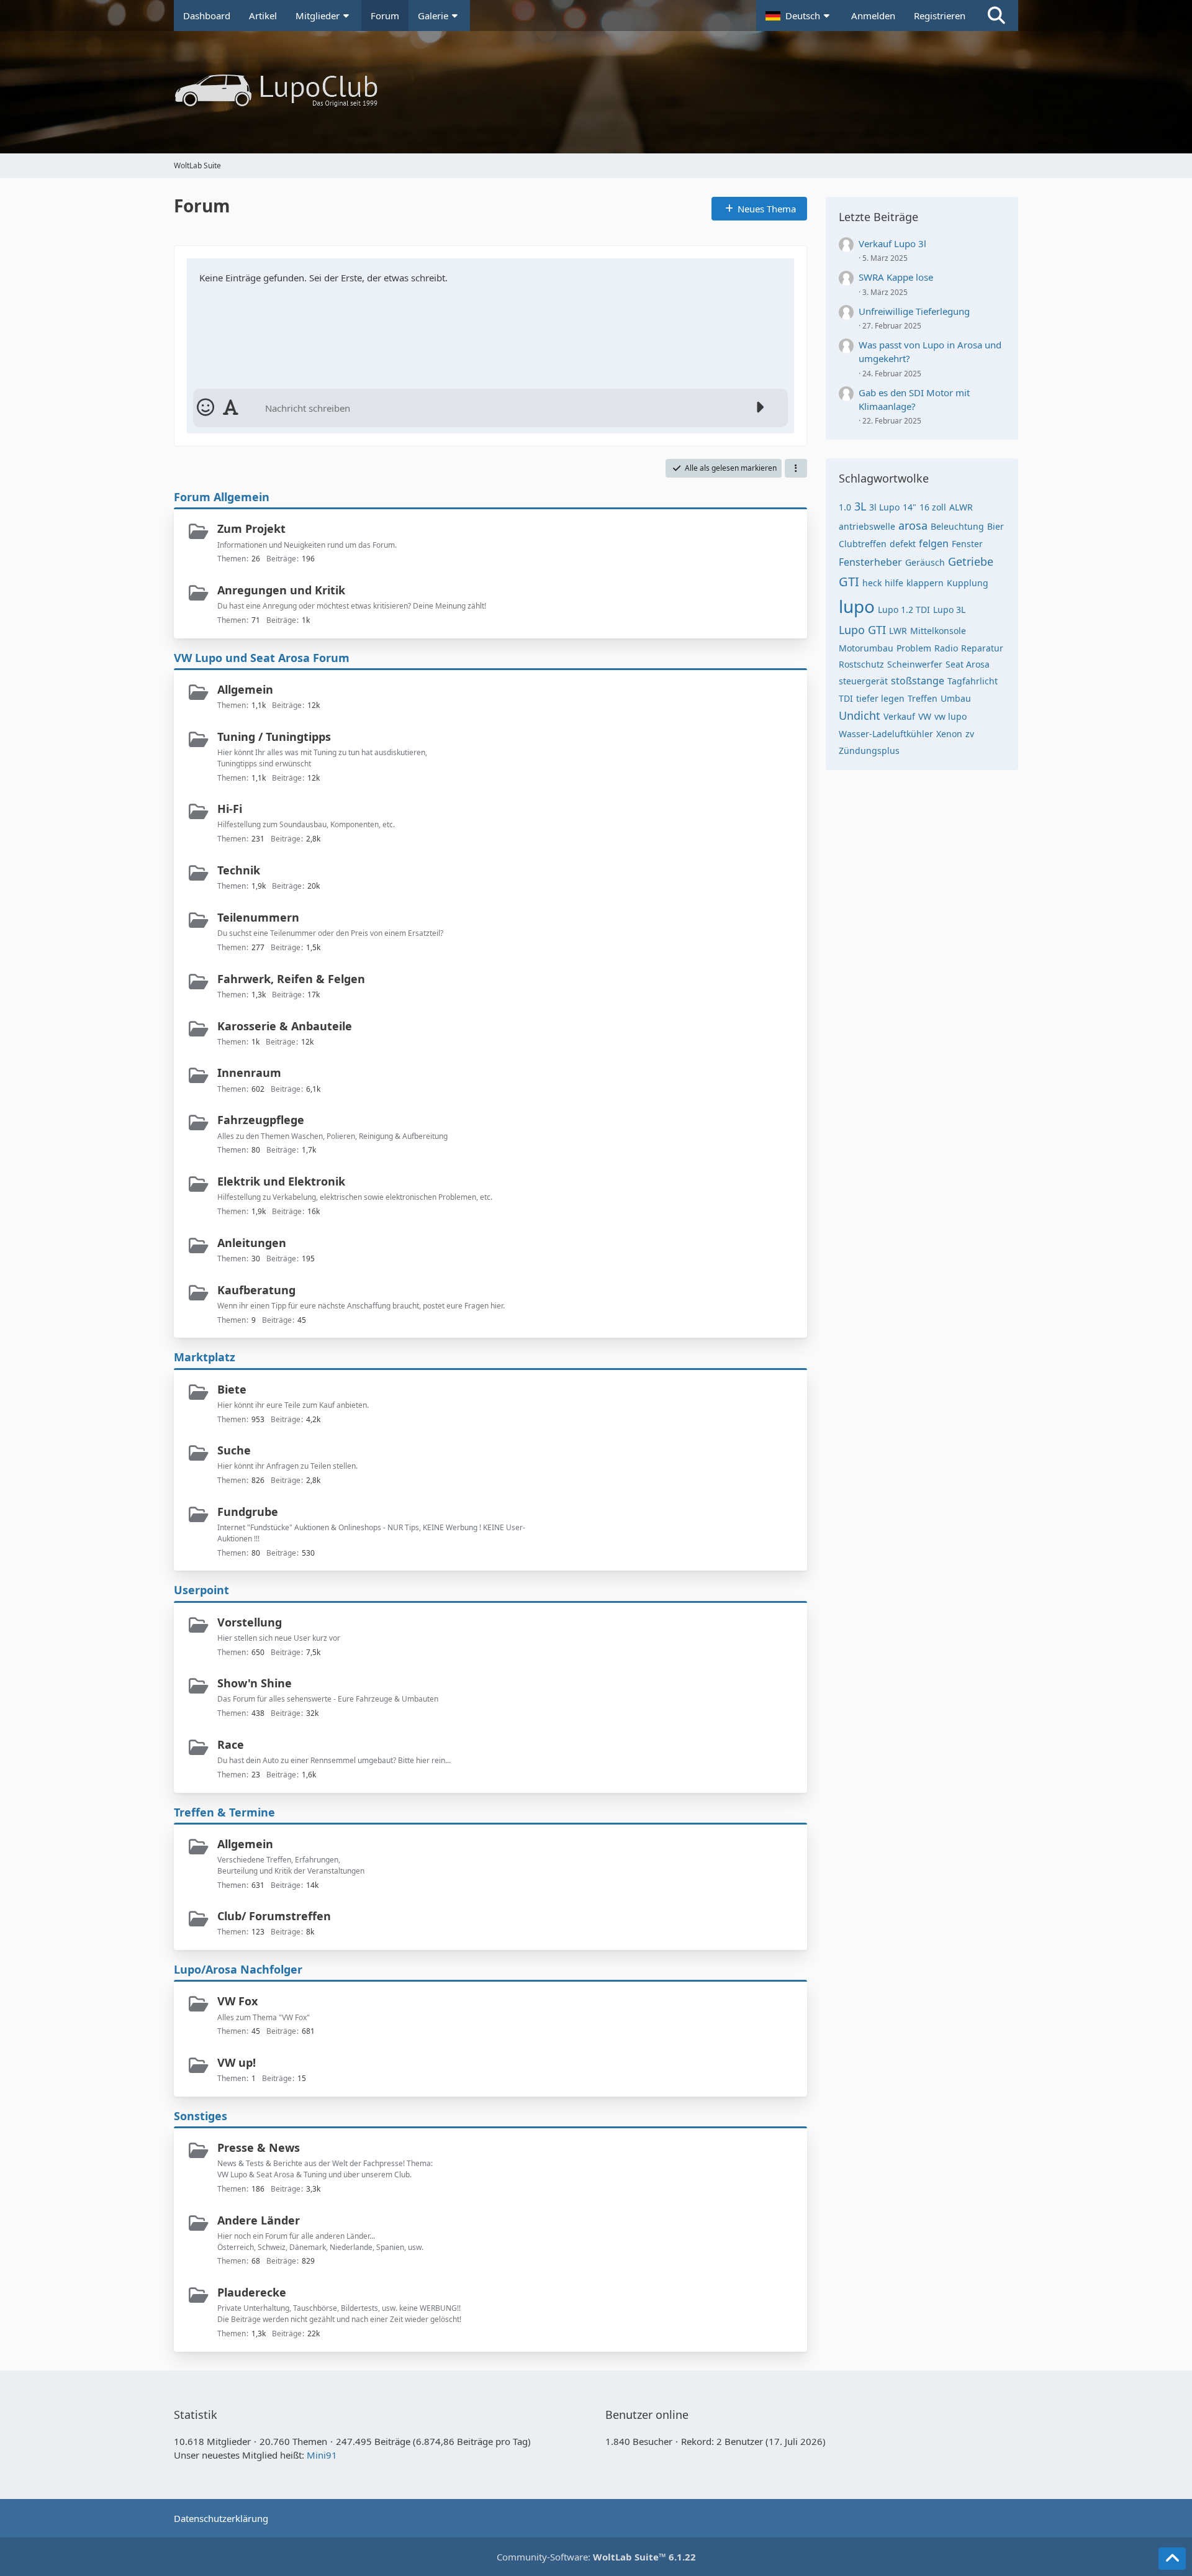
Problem (914, 648)
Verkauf (899, 716)
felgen (934, 543)
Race (231, 1744)
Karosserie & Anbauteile (285, 1026)
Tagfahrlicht (973, 681)
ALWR (961, 507)
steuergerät (863, 681)
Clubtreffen (863, 544)
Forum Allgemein (222, 497)
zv (970, 734)
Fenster (967, 544)
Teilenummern (258, 917)
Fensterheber (870, 562)
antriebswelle (867, 526)
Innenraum (249, 1073)
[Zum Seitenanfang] (1172, 2559)
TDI (846, 698)
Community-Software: (596, 2557)
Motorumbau (866, 648)
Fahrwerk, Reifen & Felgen (291, 979)
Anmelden (873, 16)
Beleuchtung (957, 526)
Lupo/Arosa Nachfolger (238, 1969)
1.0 (845, 507)
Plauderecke (252, 2292)
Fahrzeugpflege (261, 1120)
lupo (857, 606)
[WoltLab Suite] (596, 91)
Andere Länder (259, 2220)
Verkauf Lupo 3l (892, 243)
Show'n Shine (255, 1683)
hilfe (894, 583)
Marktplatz (205, 1357)
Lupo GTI (862, 630)
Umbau (956, 698)
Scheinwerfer (915, 664)
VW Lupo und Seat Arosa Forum (262, 658)
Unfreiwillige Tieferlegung (914, 311)
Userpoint (201, 1590)
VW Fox (237, 2001)
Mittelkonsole (938, 631)
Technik (239, 870)
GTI (849, 582)
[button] (799, 16)
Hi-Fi (230, 809)
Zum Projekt (251, 528)
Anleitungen (252, 1243)
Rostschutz (861, 664)
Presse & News (259, 2147)
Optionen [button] (763, 272)
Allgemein (245, 689)
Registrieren (940, 16)
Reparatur (982, 648)
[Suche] (996, 16)
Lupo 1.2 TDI (904, 610)
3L (860, 506)
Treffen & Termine (224, 1812)
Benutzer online (647, 2415)
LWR (898, 631)
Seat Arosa (968, 664)
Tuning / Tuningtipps (274, 737)
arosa (913, 525)
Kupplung (968, 583)
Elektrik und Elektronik (281, 1181)
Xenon (949, 734)
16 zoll (933, 507)
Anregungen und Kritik (281, 590)
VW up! (237, 2062)
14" (910, 507)
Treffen (923, 698)
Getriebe (971, 561)
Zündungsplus (869, 751)
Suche (234, 1450)
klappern (925, 583)
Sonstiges (201, 2116)
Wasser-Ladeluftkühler (886, 734)
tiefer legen (880, 698)
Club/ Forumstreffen (274, 1916)
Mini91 (322, 2455)
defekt (903, 544)
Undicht (860, 715)
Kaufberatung (256, 1290)
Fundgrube (248, 1512)
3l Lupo (884, 507)
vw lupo (950, 716)
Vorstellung (250, 1622)
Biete (232, 1389)
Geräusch (925, 562)
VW (925, 716)
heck (872, 583)
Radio (946, 648)
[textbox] (503, 408)
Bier (996, 526)
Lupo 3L (949, 610)
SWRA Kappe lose (896, 277)
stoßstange (918, 681)
